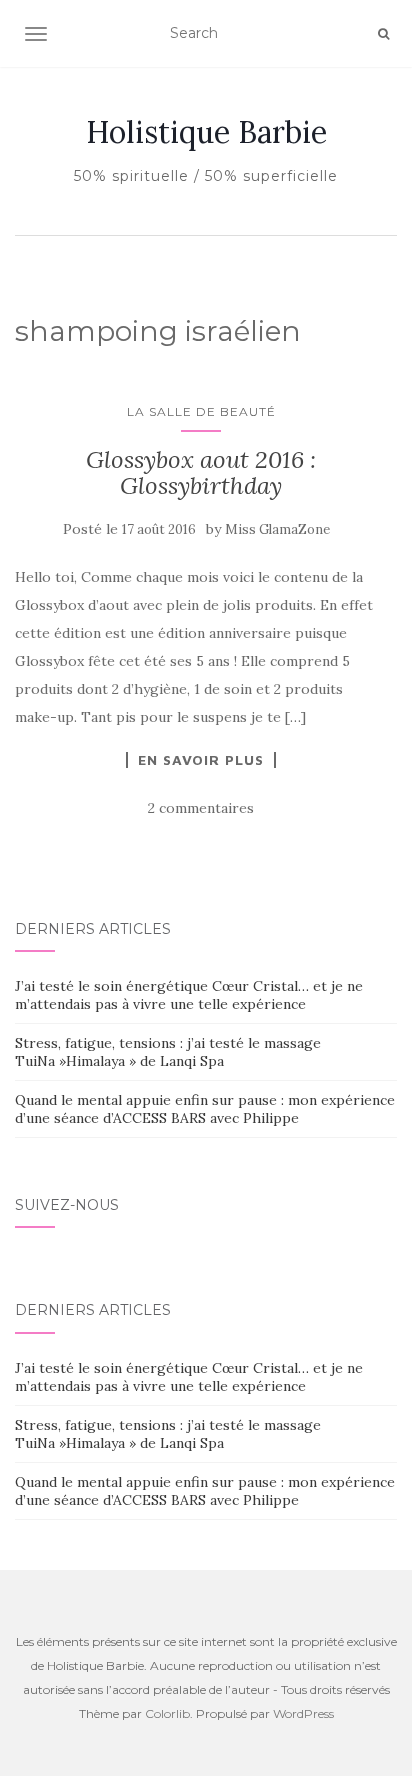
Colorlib (167, 1713)
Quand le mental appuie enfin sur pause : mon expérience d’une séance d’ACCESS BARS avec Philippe (205, 1109)
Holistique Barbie (206, 132)
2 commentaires (201, 808)
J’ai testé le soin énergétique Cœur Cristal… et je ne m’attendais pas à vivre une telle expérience (189, 995)
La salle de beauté (201, 411)
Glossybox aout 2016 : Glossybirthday (201, 472)
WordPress (303, 1713)
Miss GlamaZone (277, 529)
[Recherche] (383, 34)
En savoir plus (201, 760)
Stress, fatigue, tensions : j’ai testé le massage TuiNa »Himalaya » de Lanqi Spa (168, 1052)
